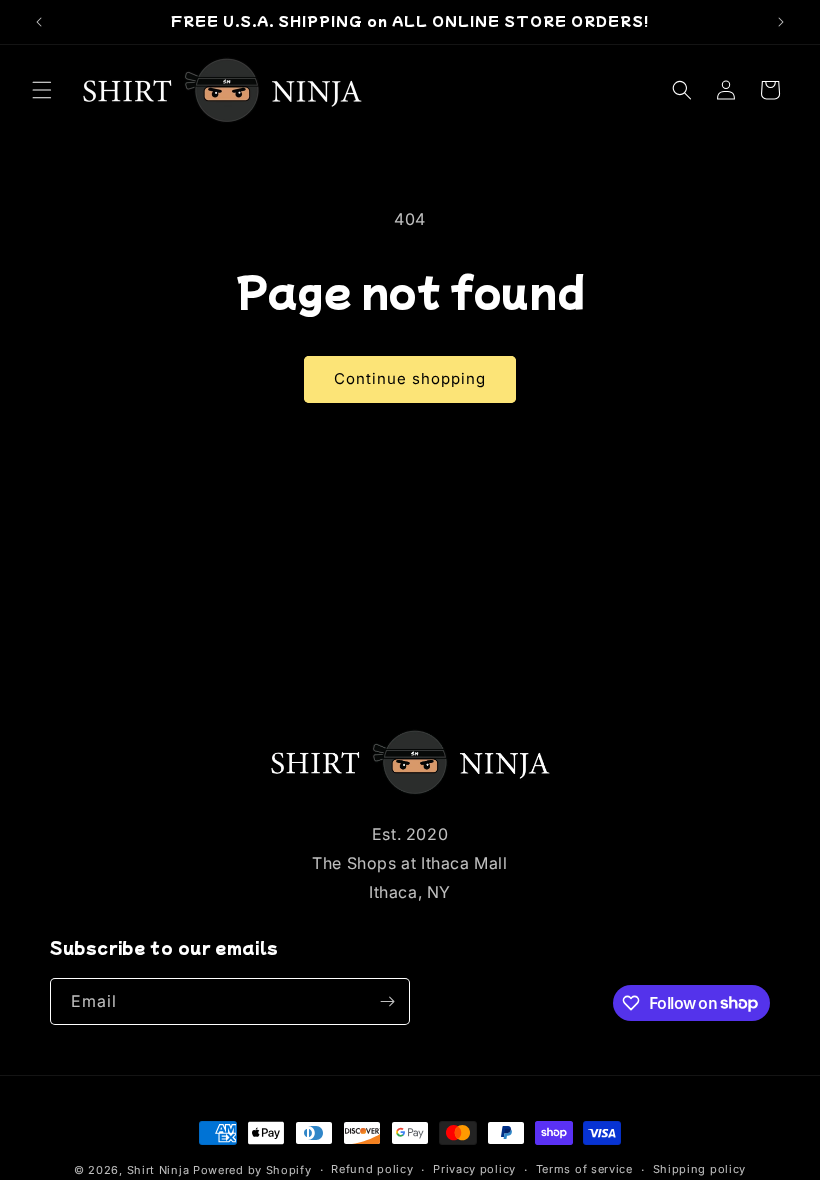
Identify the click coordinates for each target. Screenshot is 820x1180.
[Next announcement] (781, 22)
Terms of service (584, 1169)
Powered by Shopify (252, 1170)
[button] (42, 90)
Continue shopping (410, 378)
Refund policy (372, 1169)
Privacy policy (474, 1169)
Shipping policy (700, 1169)
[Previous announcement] (39, 22)
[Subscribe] (387, 1001)
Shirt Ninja (160, 1170)
